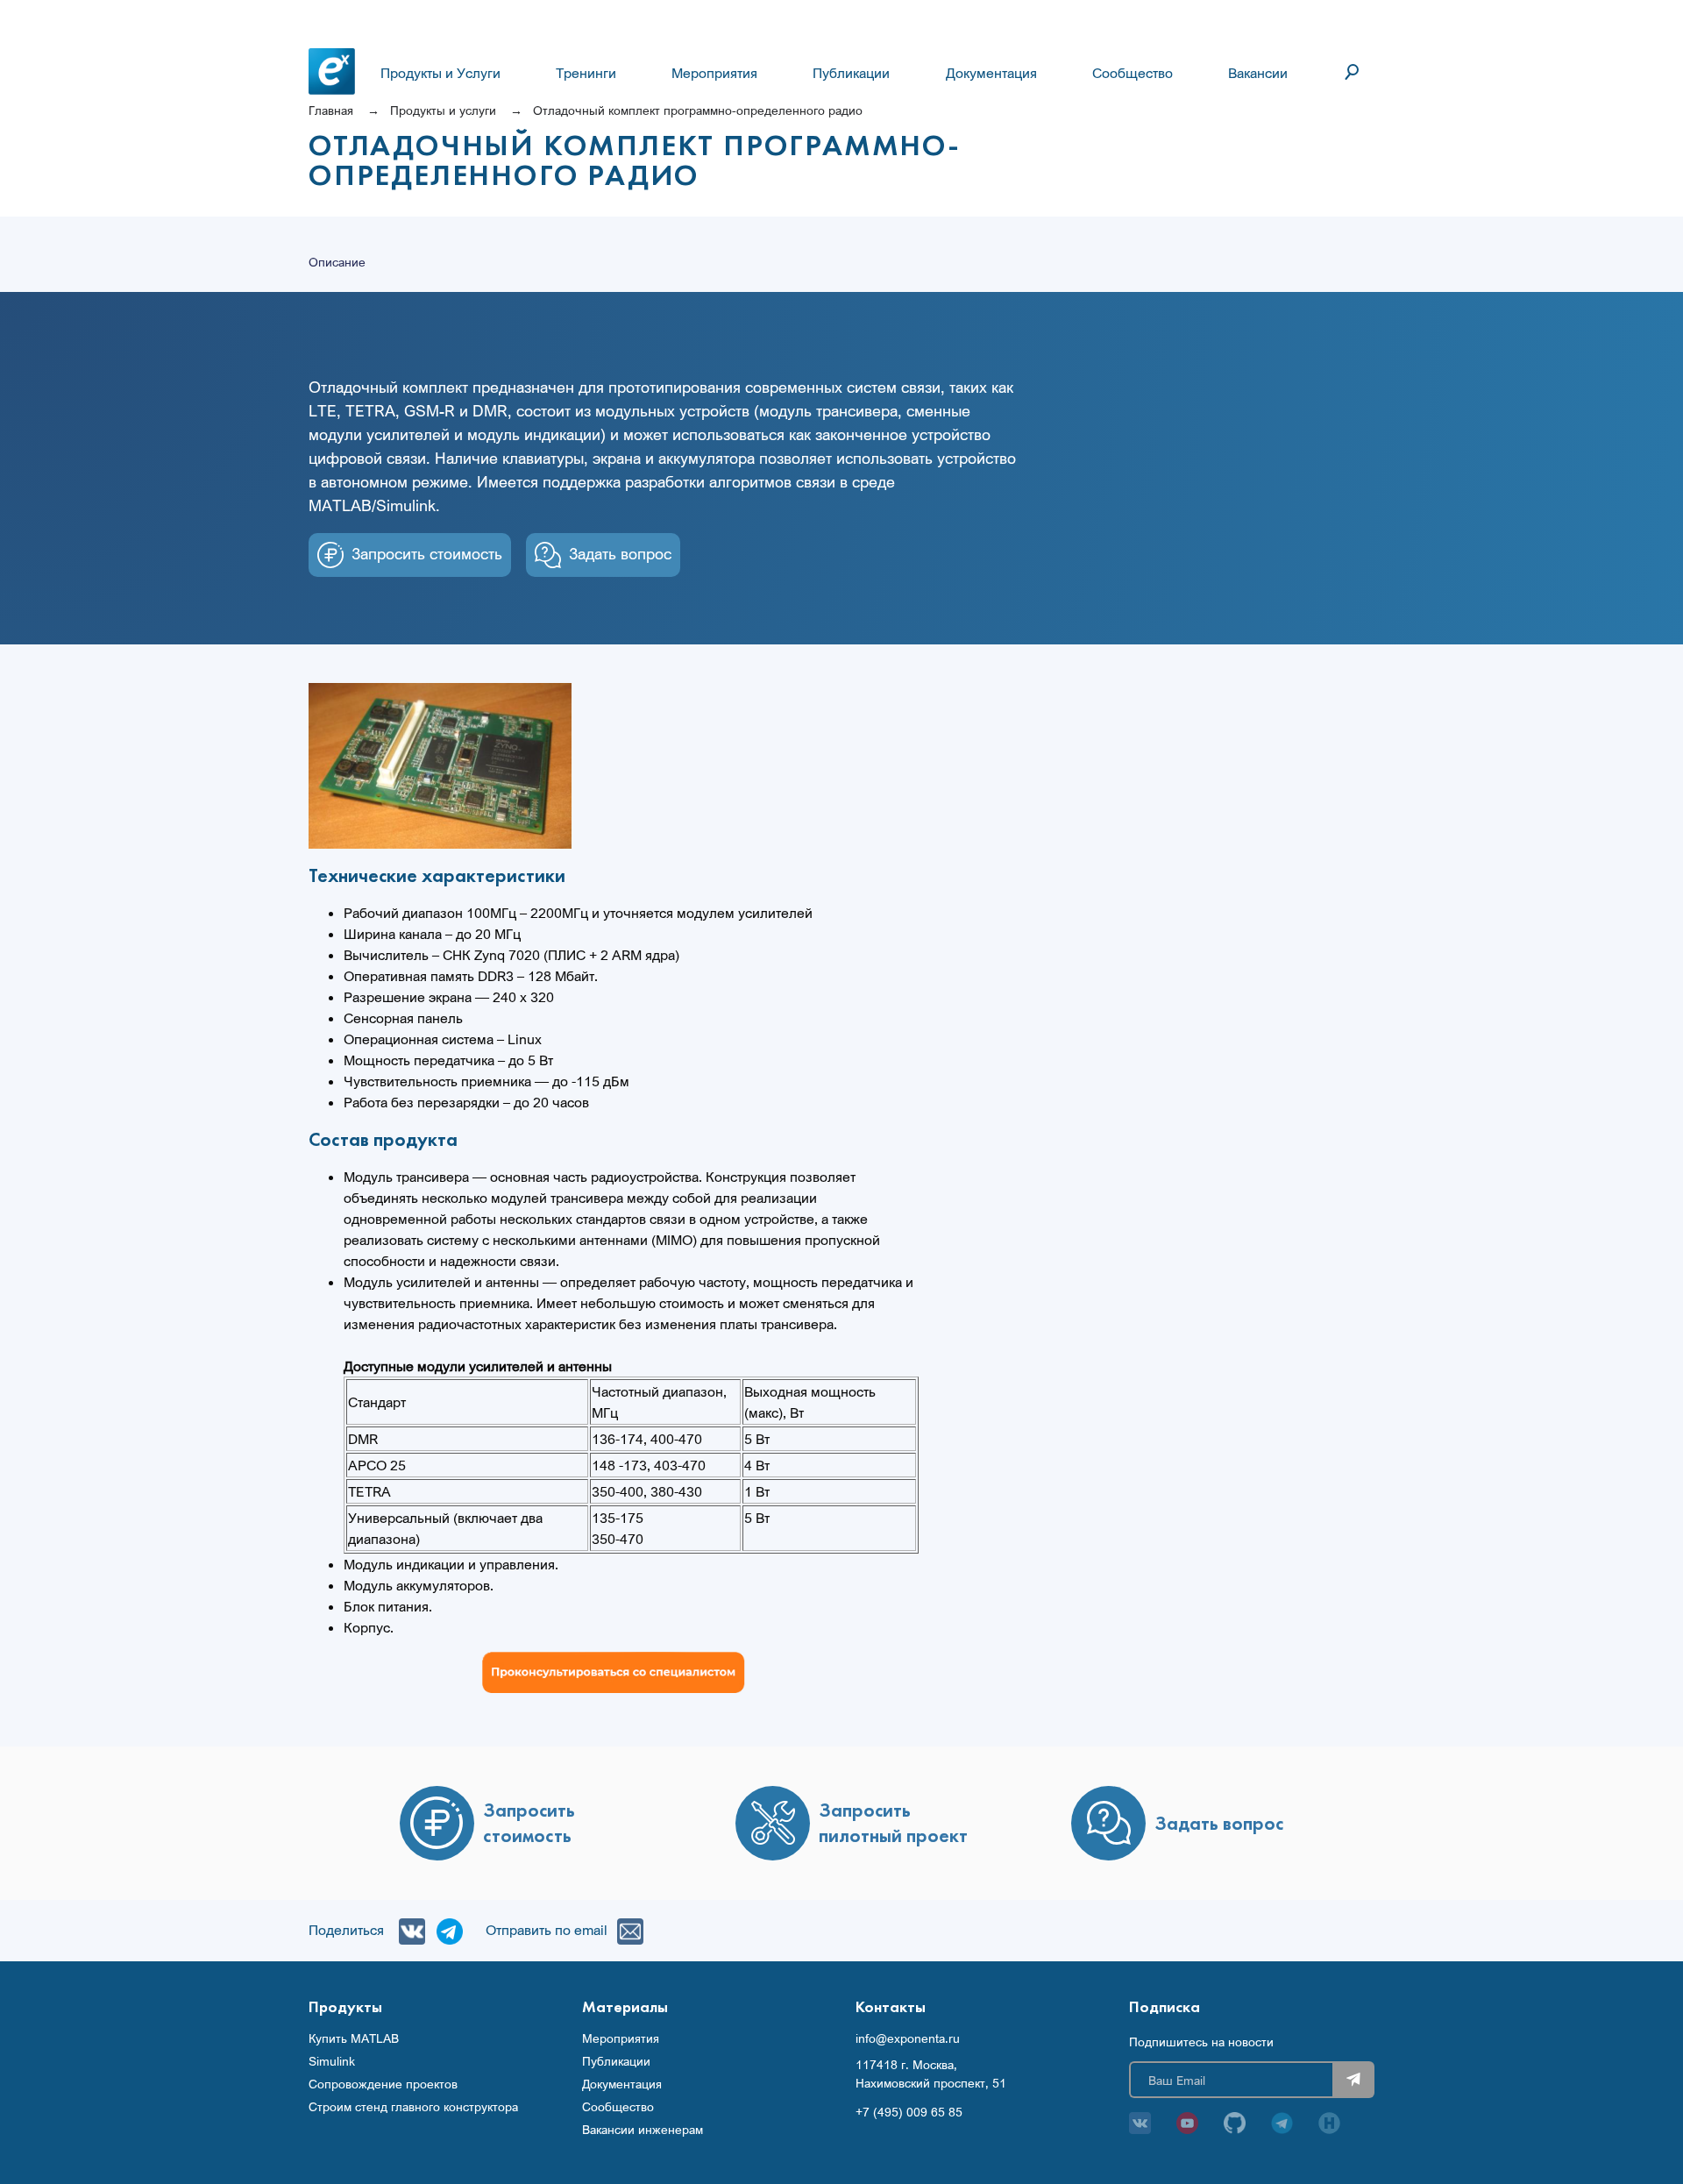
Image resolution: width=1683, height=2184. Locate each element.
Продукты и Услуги (440, 73)
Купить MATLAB (354, 2038)
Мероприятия (714, 73)
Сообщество (1133, 73)
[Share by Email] (626, 1930)
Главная (331, 110)
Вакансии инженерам (643, 2130)
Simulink (332, 2061)
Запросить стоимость (427, 553)
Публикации (851, 73)
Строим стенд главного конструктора (413, 2107)
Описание (337, 262)
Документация (991, 73)
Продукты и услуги (443, 110)
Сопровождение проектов (383, 2084)
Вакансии (1258, 73)
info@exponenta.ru (908, 2038)
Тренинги (586, 73)
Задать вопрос (620, 553)
